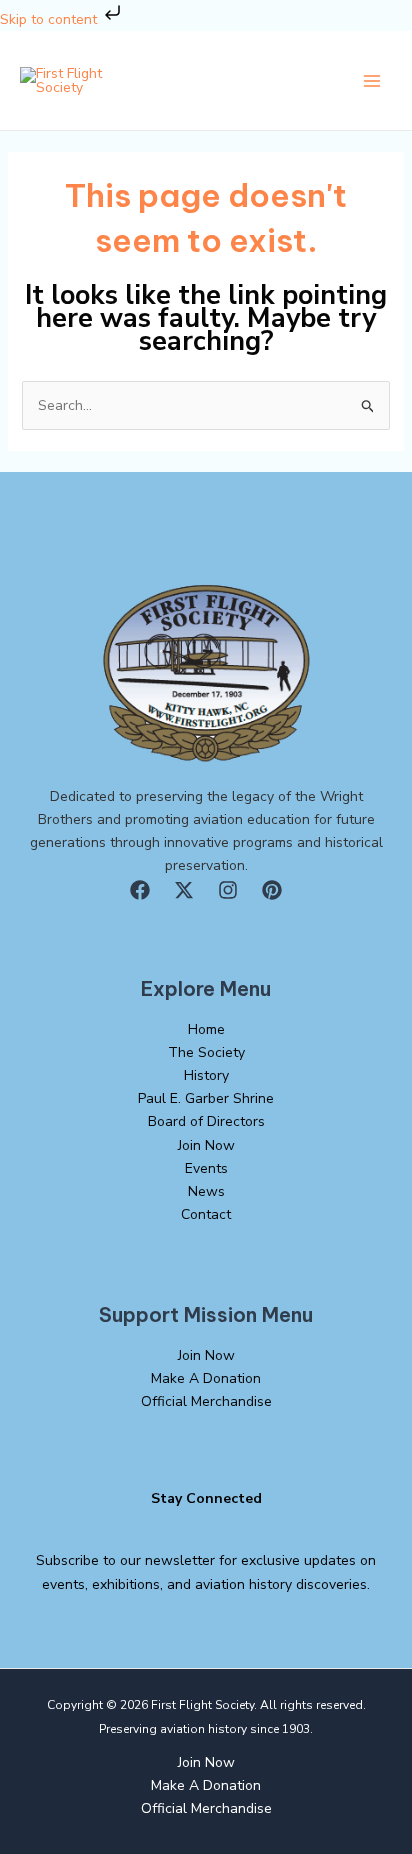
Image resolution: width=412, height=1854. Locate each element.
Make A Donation (206, 1378)
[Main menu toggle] (372, 81)
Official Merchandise (206, 1401)
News (206, 1191)
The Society (206, 1052)
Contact (206, 1214)
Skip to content (50, 19)
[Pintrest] (272, 890)
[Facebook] (140, 890)
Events (206, 1168)
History (206, 1075)
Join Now (206, 1145)
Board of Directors (206, 1121)
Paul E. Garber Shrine (206, 1098)
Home (206, 1029)
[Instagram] (228, 890)
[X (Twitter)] (184, 890)
